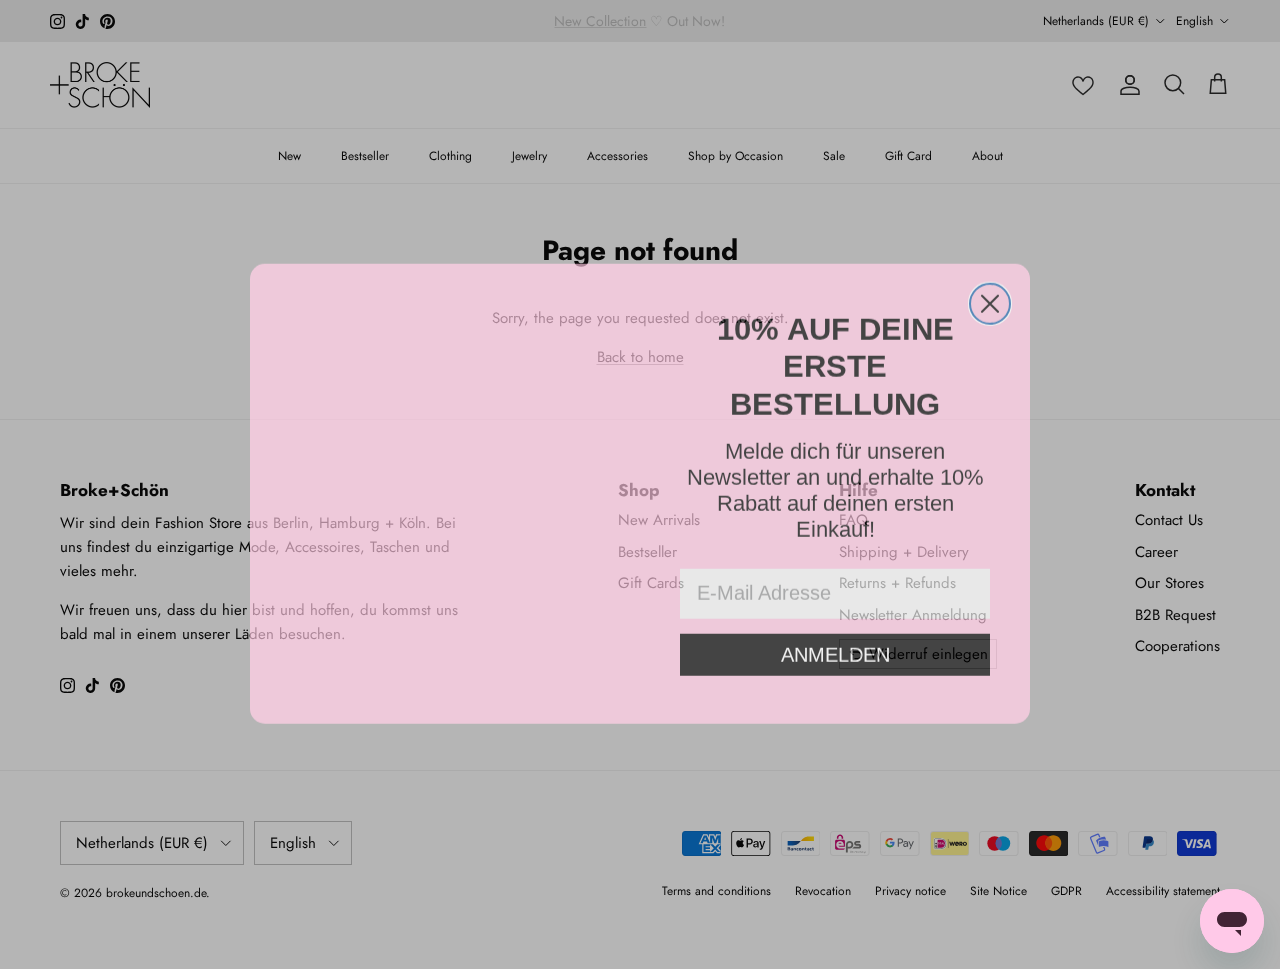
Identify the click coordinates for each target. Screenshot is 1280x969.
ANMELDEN (835, 619)
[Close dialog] (990, 295)
